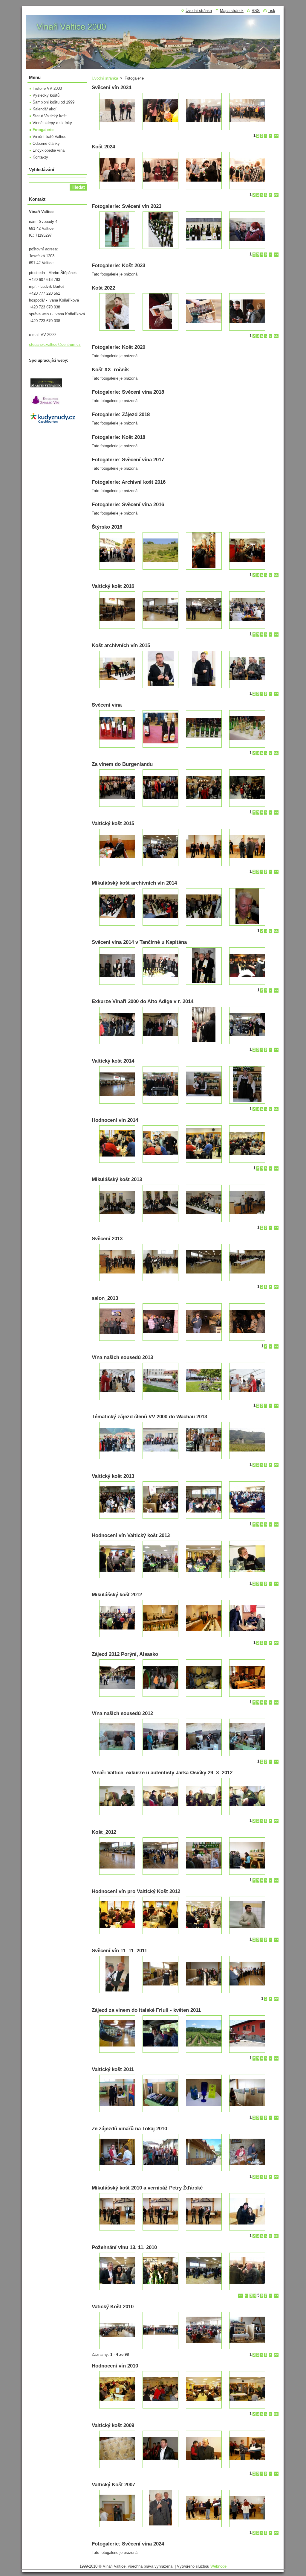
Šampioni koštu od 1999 (53, 102)
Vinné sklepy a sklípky (52, 123)
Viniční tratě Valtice (49, 137)
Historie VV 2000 (47, 88)
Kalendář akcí (45, 109)
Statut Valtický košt (50, 116)
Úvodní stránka (105, 78)
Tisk (271, 11)
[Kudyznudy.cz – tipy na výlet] (53, 423)
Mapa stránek (232, 11)
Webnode (218, 2566)
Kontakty (40, 157)
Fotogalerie (43, 130)
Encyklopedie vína (49, 150)
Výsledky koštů (46, 95)
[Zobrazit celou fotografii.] (117, 111)
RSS (256, 11)
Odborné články (46, 143)
